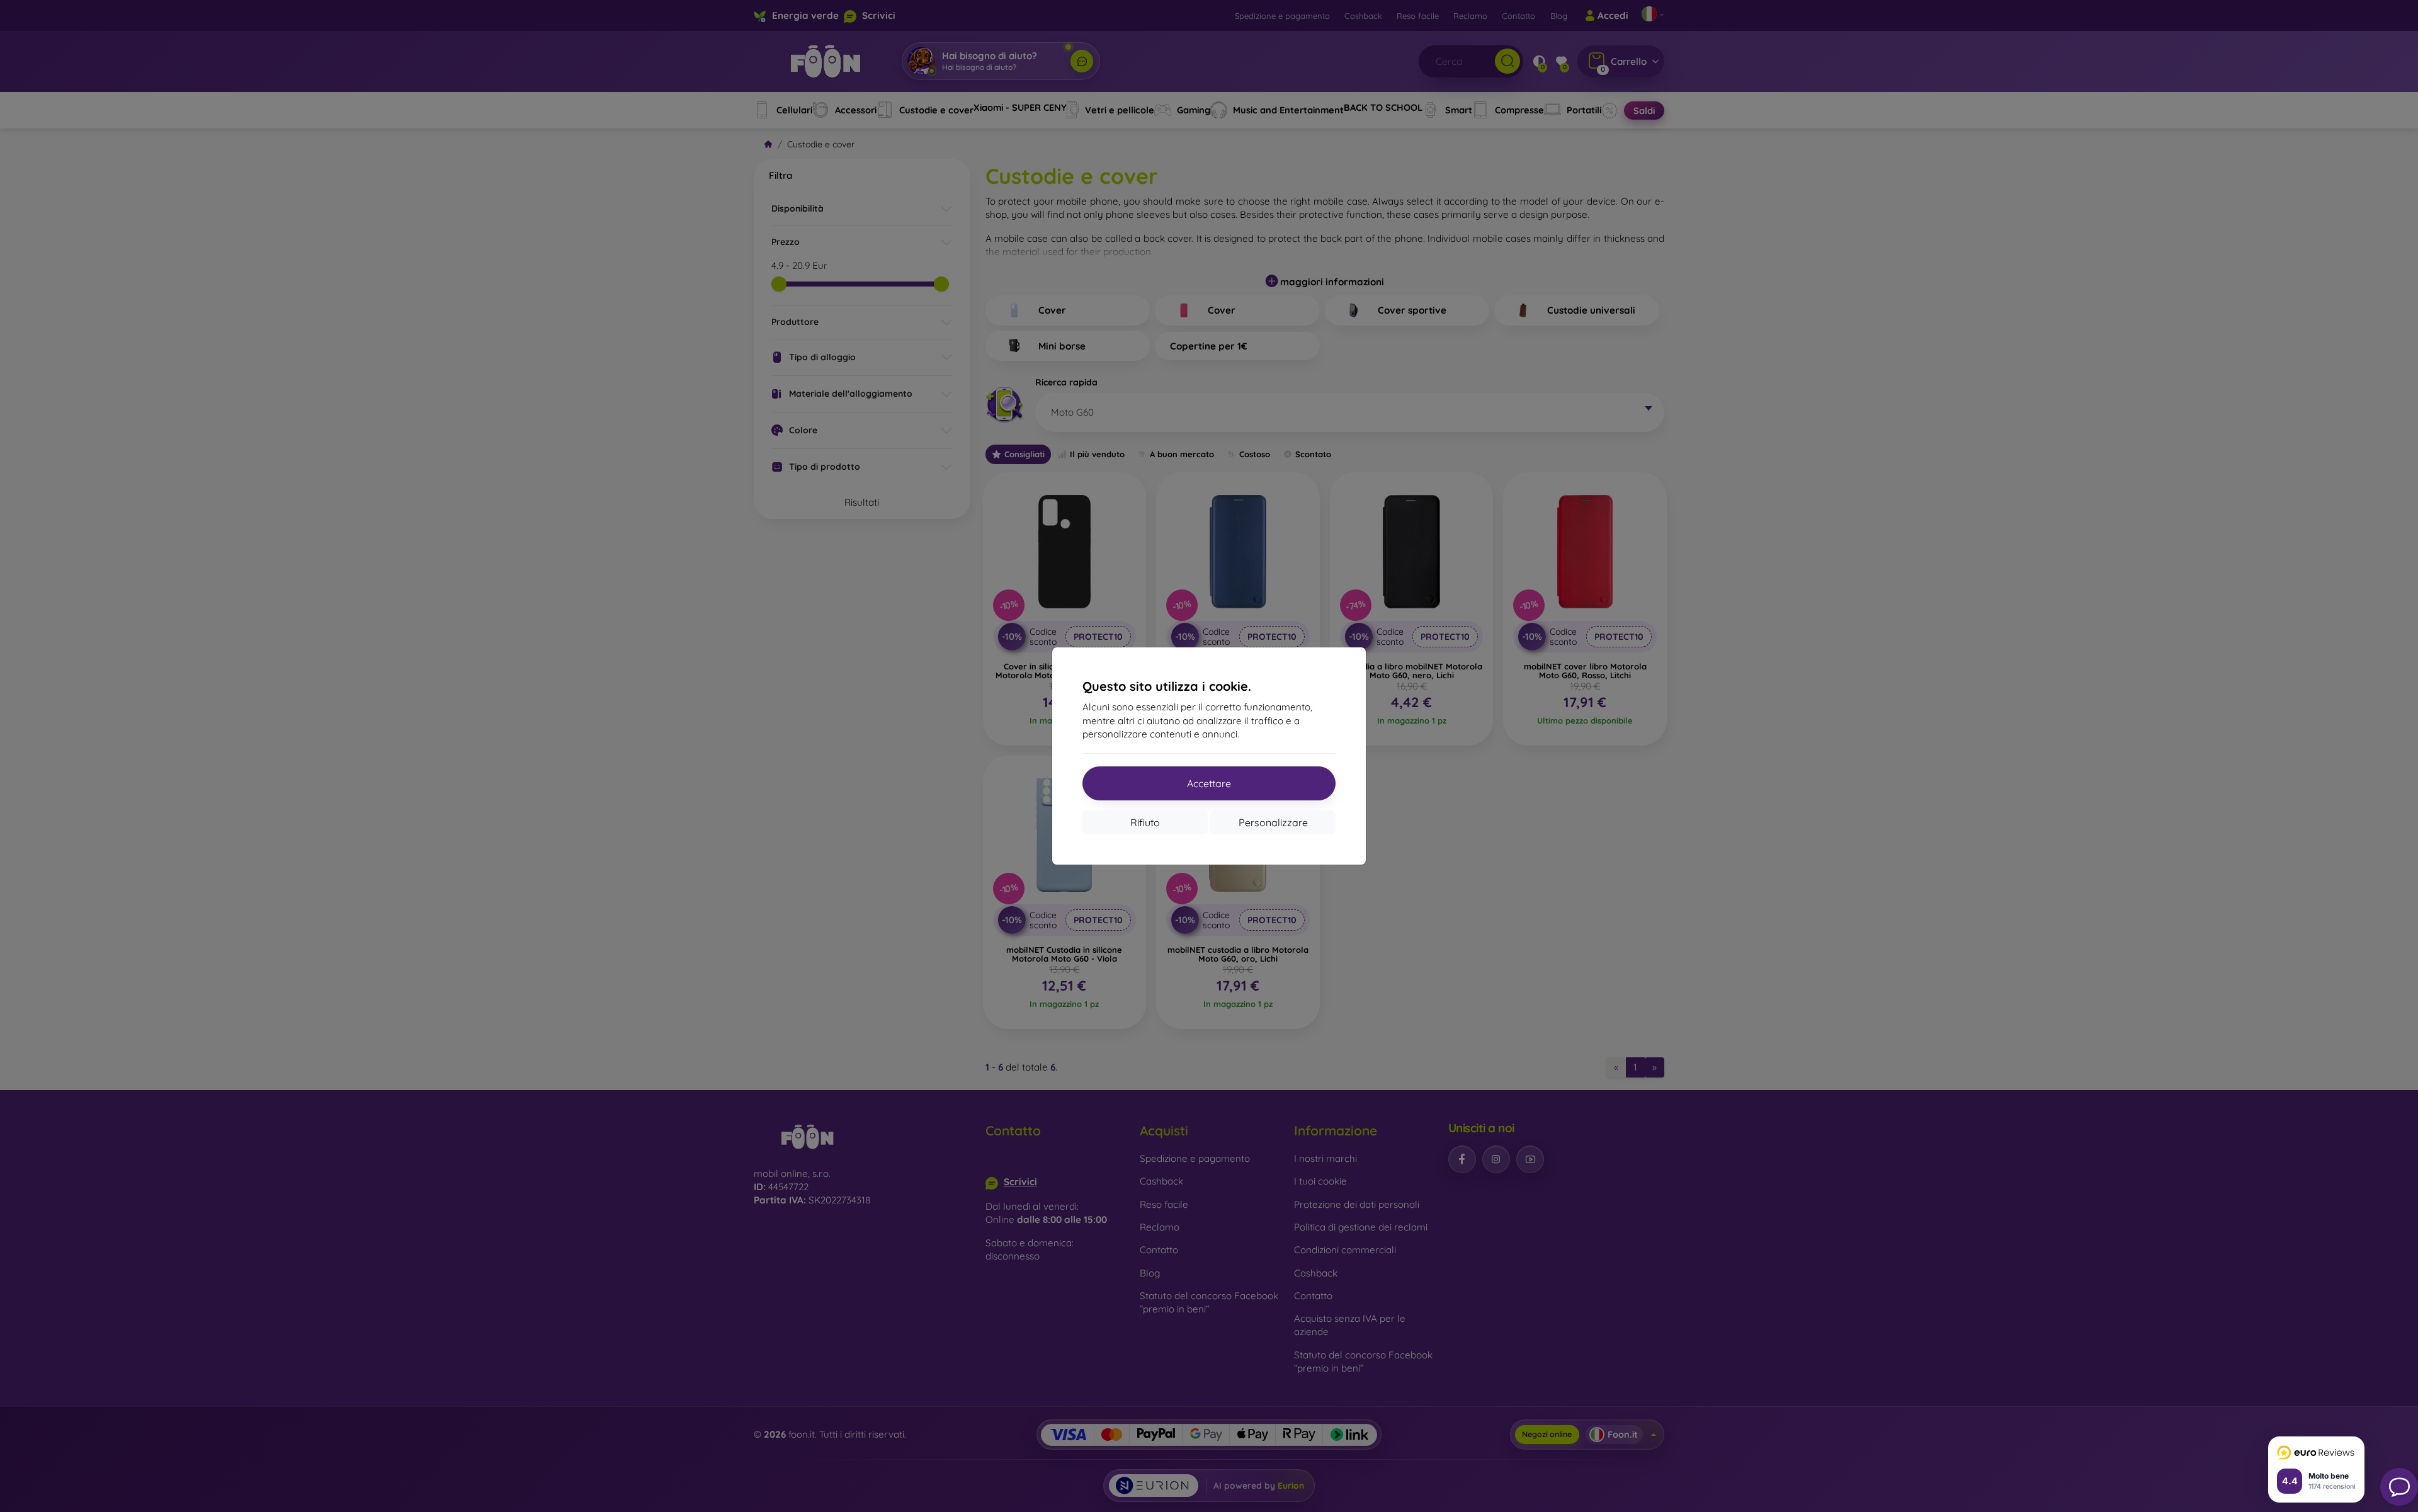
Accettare (1209, 783)
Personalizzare (1273, 822)
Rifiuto (1145, 822)
